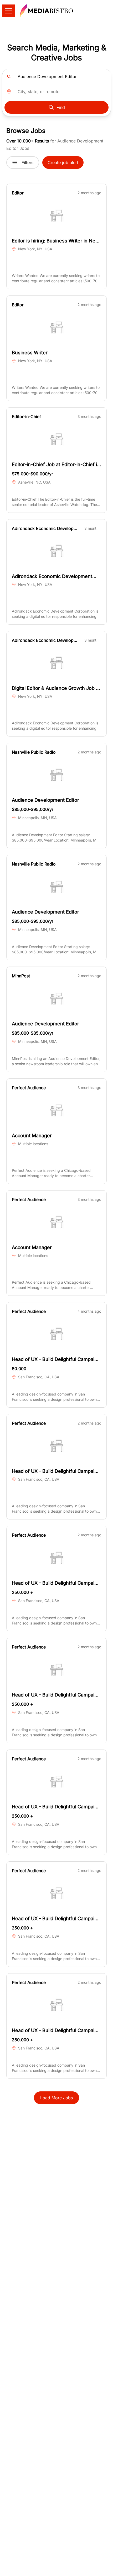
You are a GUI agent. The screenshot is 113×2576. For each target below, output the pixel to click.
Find (61, 107)
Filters (27, 163)
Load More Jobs (56, 2098)
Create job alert (63, 163)
